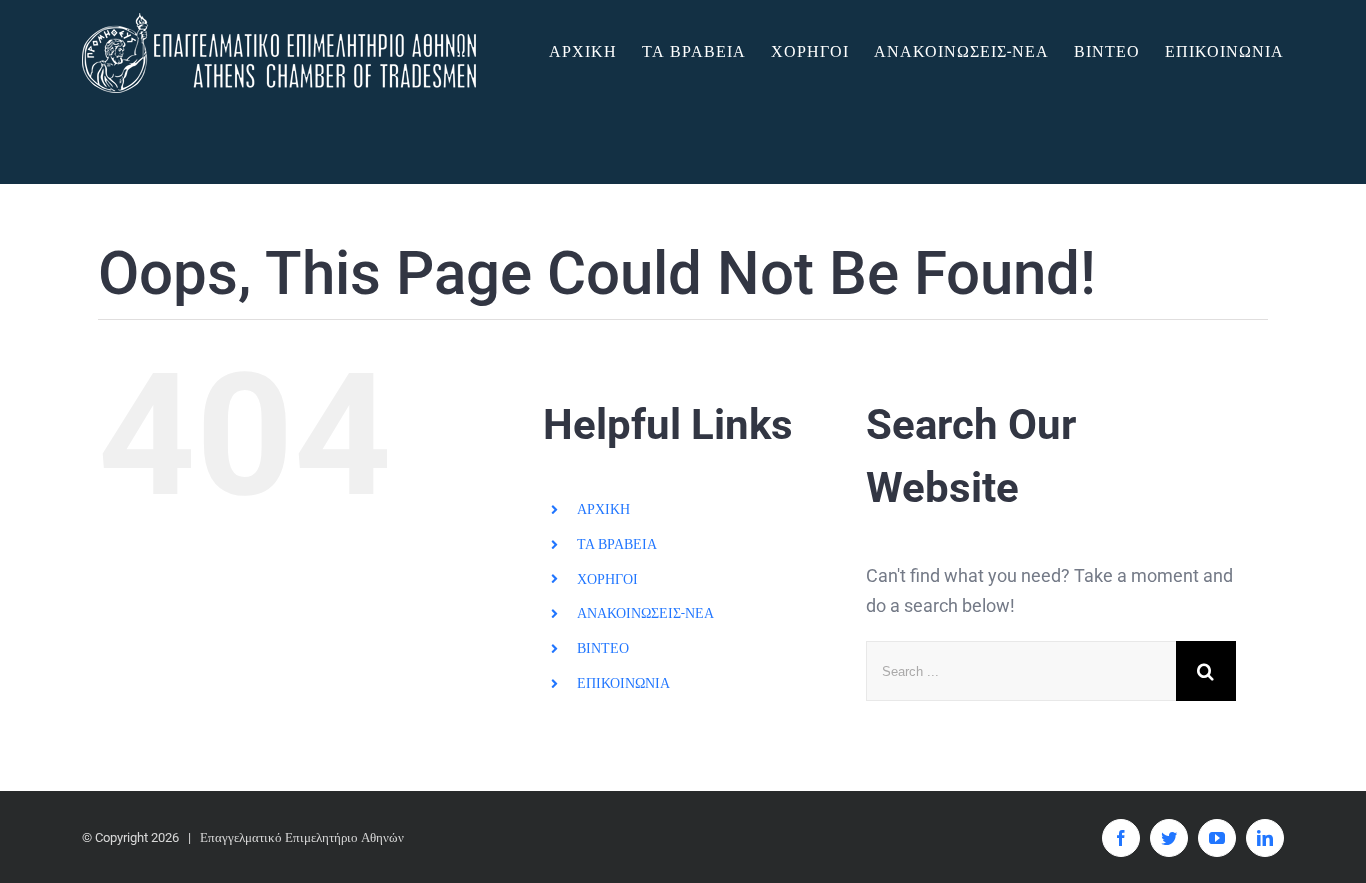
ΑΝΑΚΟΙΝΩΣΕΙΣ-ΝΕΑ (645, 613)
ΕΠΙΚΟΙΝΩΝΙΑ (623, 683)
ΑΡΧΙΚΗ (603, 509)
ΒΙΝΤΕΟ (603, 648)
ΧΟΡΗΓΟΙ (607, 579)
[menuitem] (595, 52)
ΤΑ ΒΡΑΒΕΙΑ (617, 544)
